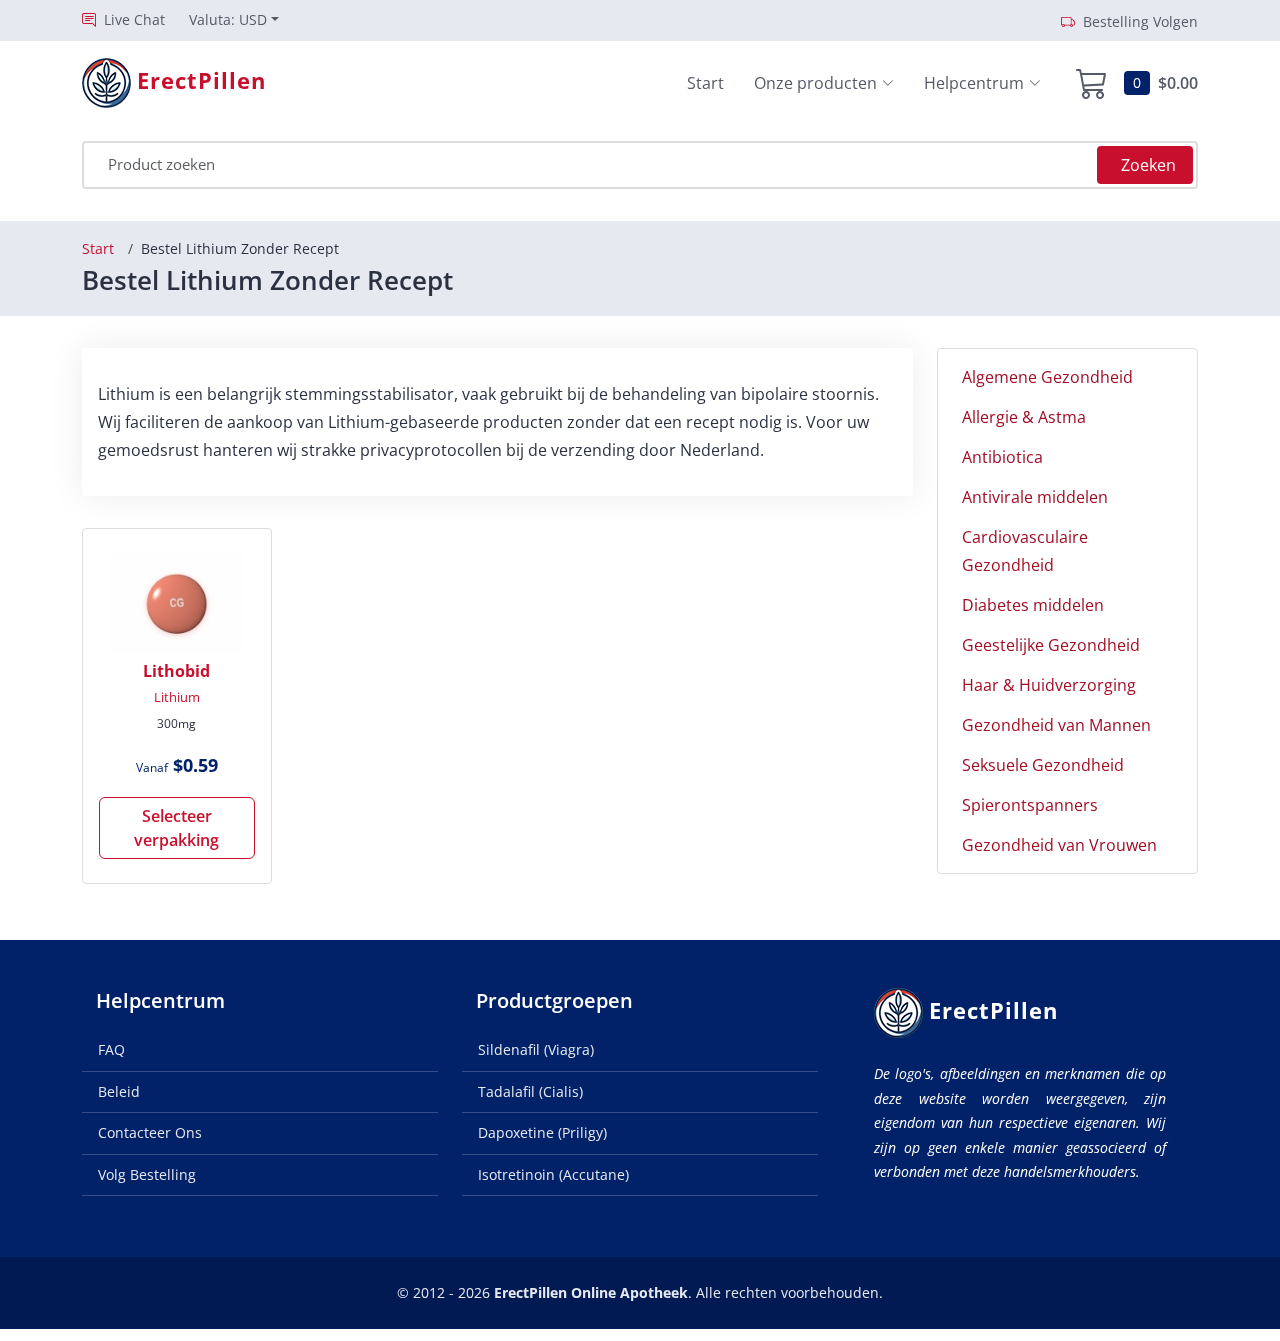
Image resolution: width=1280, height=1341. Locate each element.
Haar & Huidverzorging (1049, 685)
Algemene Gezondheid (1047, 377)
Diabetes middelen (1033, 605)
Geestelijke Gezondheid (1051, 645)
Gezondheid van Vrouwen (1059, 845)
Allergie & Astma (1024, 417)
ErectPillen (993, 1010)
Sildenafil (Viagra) (536, 1049)
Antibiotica (1002, 457)
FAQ (111, 1049)
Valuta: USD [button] (228, 19)
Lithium (177, 697)
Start (705, 83)
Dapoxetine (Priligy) (542, 1132)
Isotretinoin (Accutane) (553, 1174)
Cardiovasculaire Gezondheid (1025, 551)
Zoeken (1148, 165)
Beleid (119, 1091)
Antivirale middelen (1035, 497)
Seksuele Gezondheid (1043, 765)
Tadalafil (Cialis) (530, 1091)
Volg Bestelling (147, 1174)
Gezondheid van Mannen (1056, 725)
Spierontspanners (1030, 805)
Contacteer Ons (150, 1132)
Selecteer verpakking (176, 828)
